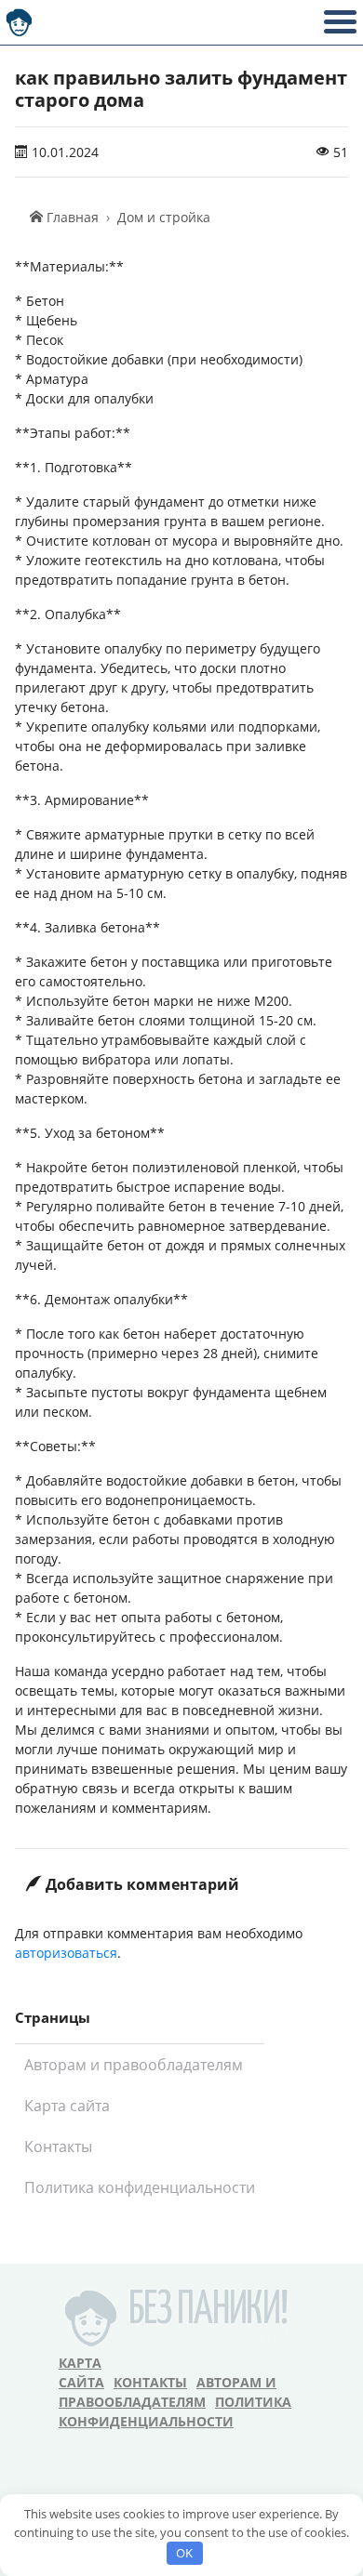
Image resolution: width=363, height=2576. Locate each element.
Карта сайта (67, 2106)
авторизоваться (66, 1953)
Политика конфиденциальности (140, 2187)
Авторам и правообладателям (134, 2065)
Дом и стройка (164, 217)
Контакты (58, 2147)
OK (184, 2553)
